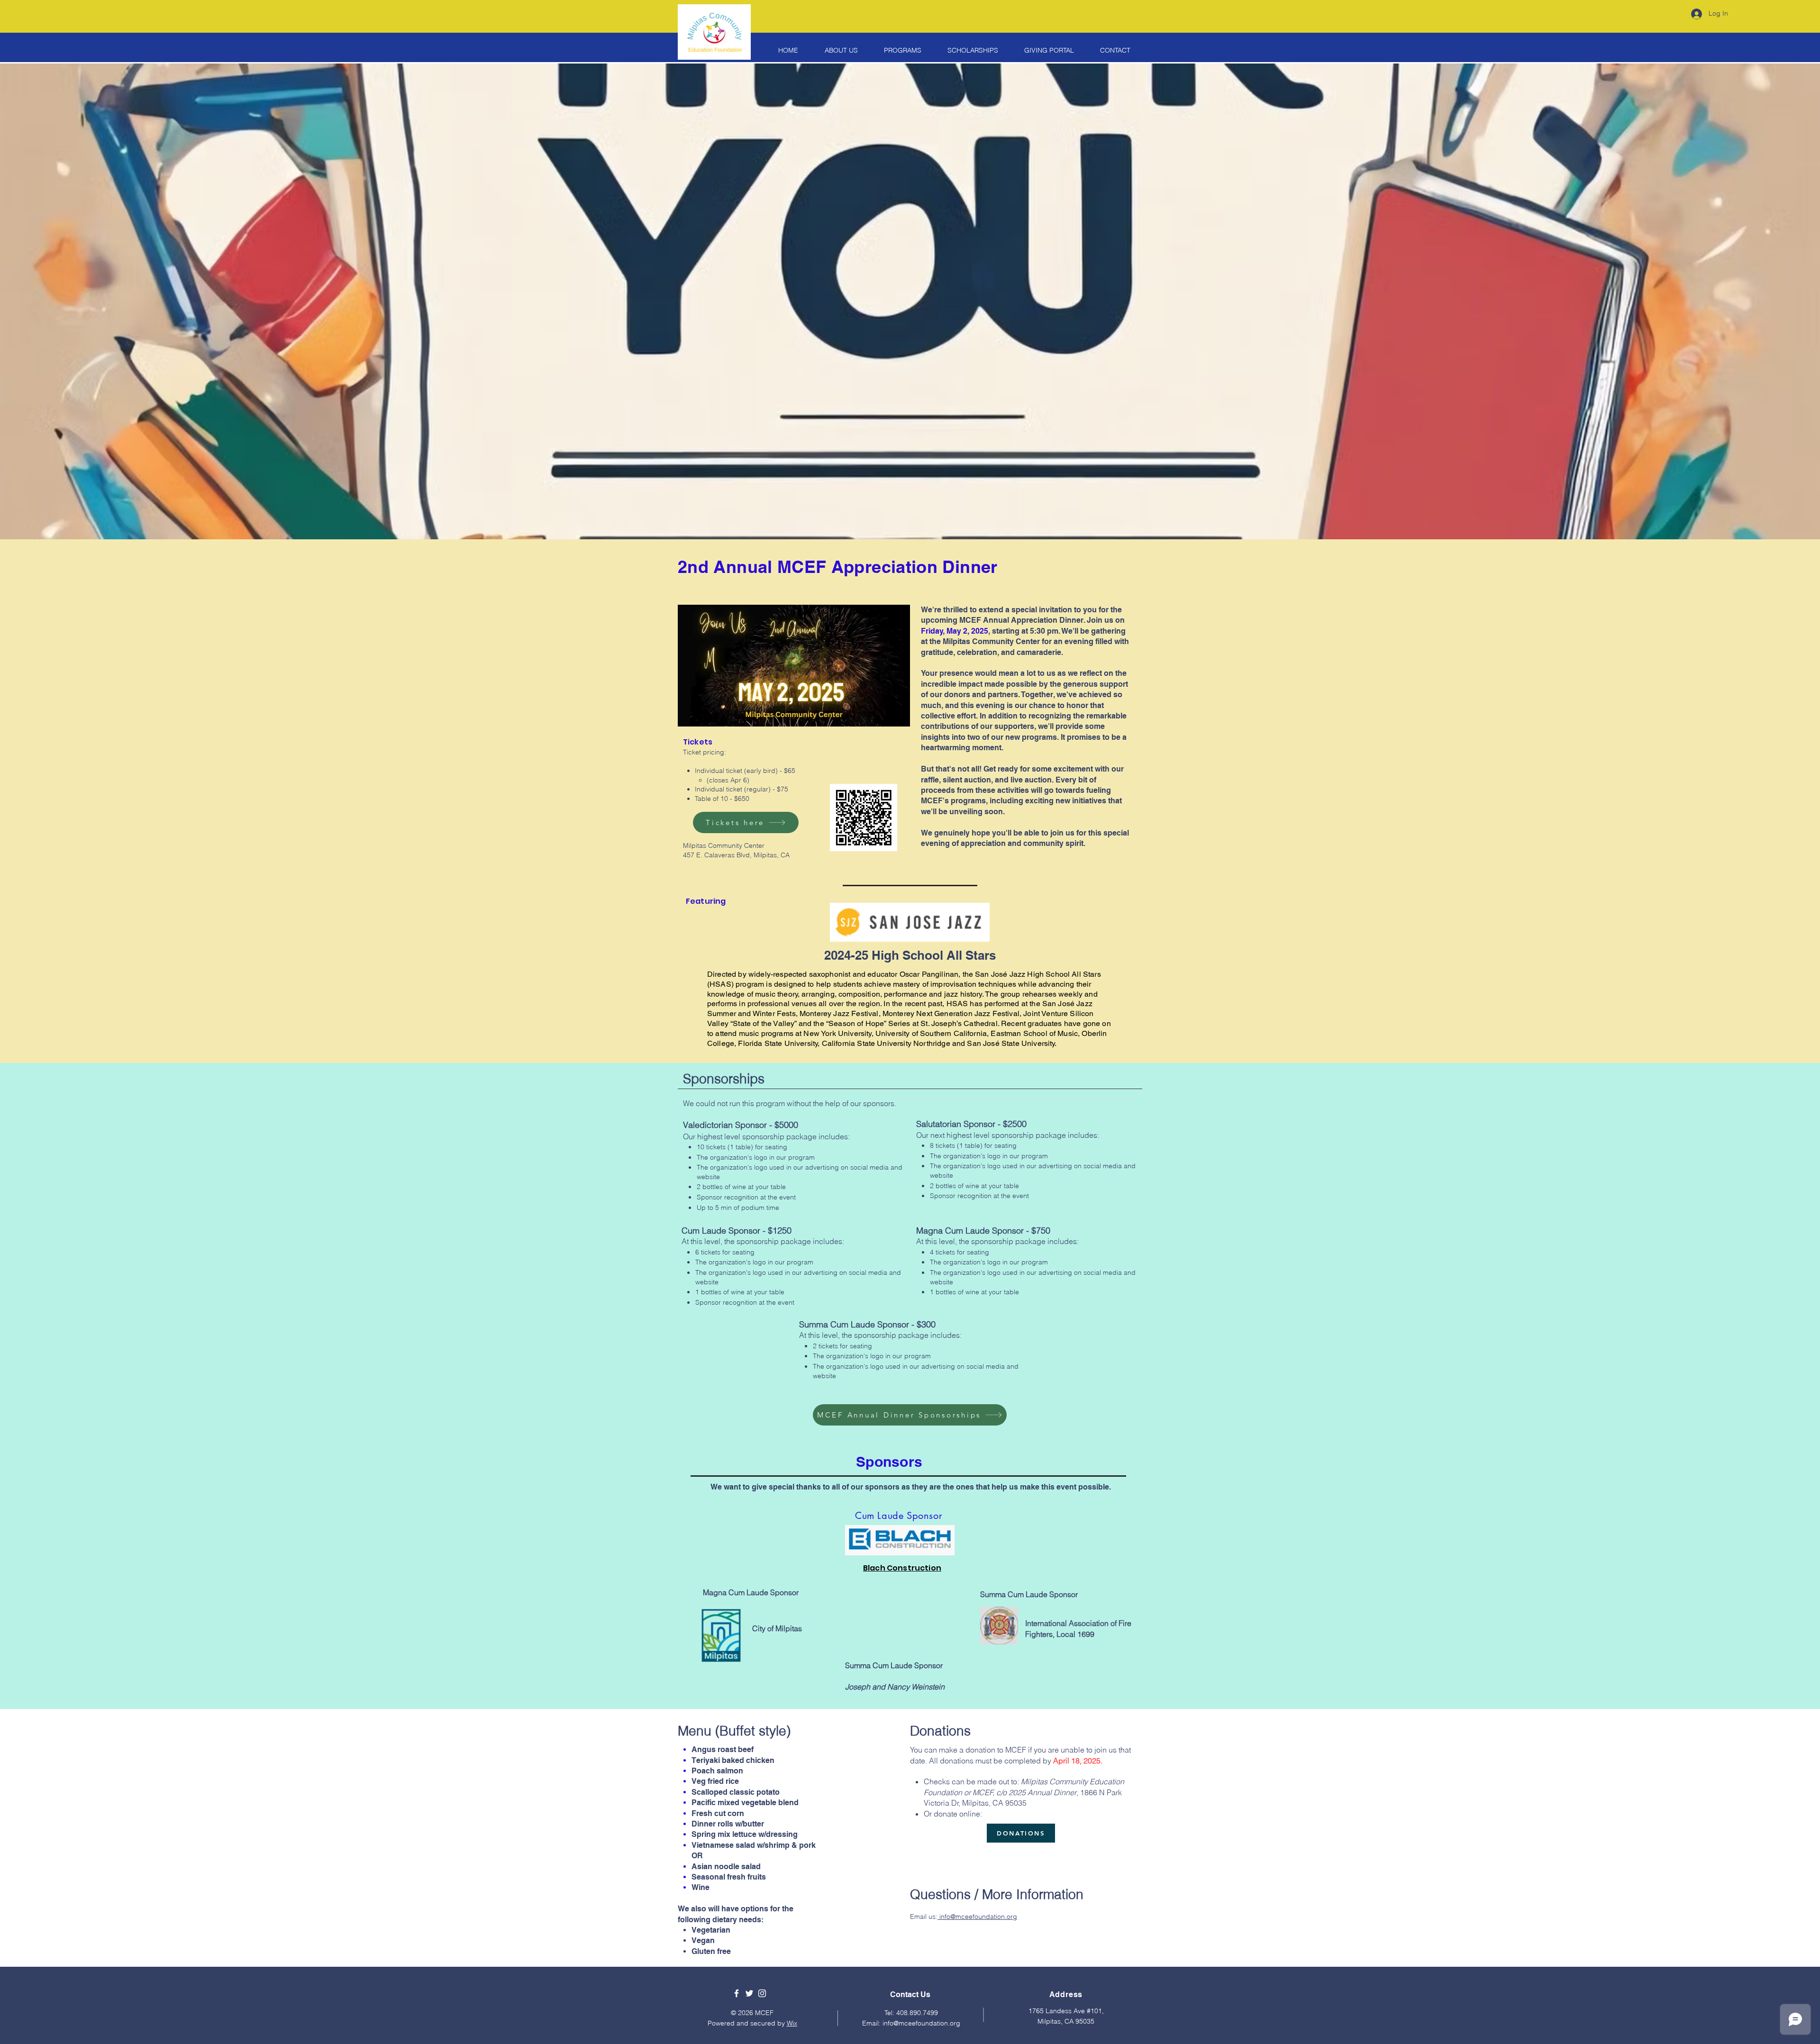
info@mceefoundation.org (977, 1917)
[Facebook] (737, 1993)
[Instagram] (762, 1993)
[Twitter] (749, 1993)
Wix (792, 2023)
